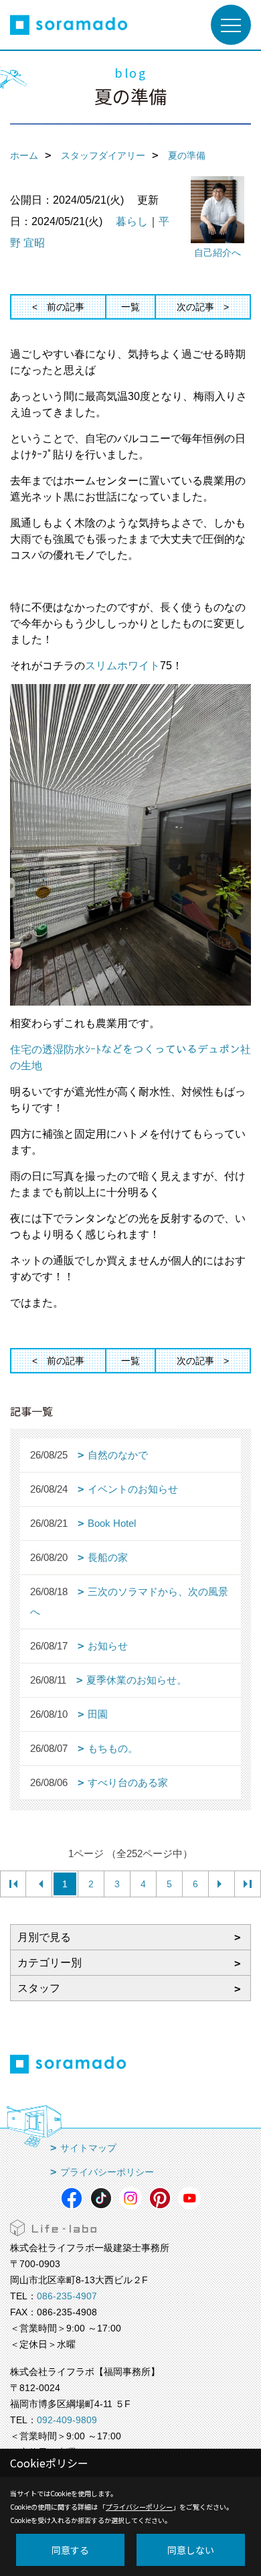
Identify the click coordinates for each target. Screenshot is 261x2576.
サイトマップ (88, 2148)
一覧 (130, 307)
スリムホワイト (122, 666)
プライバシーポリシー (107, 2172)
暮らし (132, 221)
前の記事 (66, 307)
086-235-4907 (67, 2296)
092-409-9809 (67, 2420)
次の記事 (195, 307)
